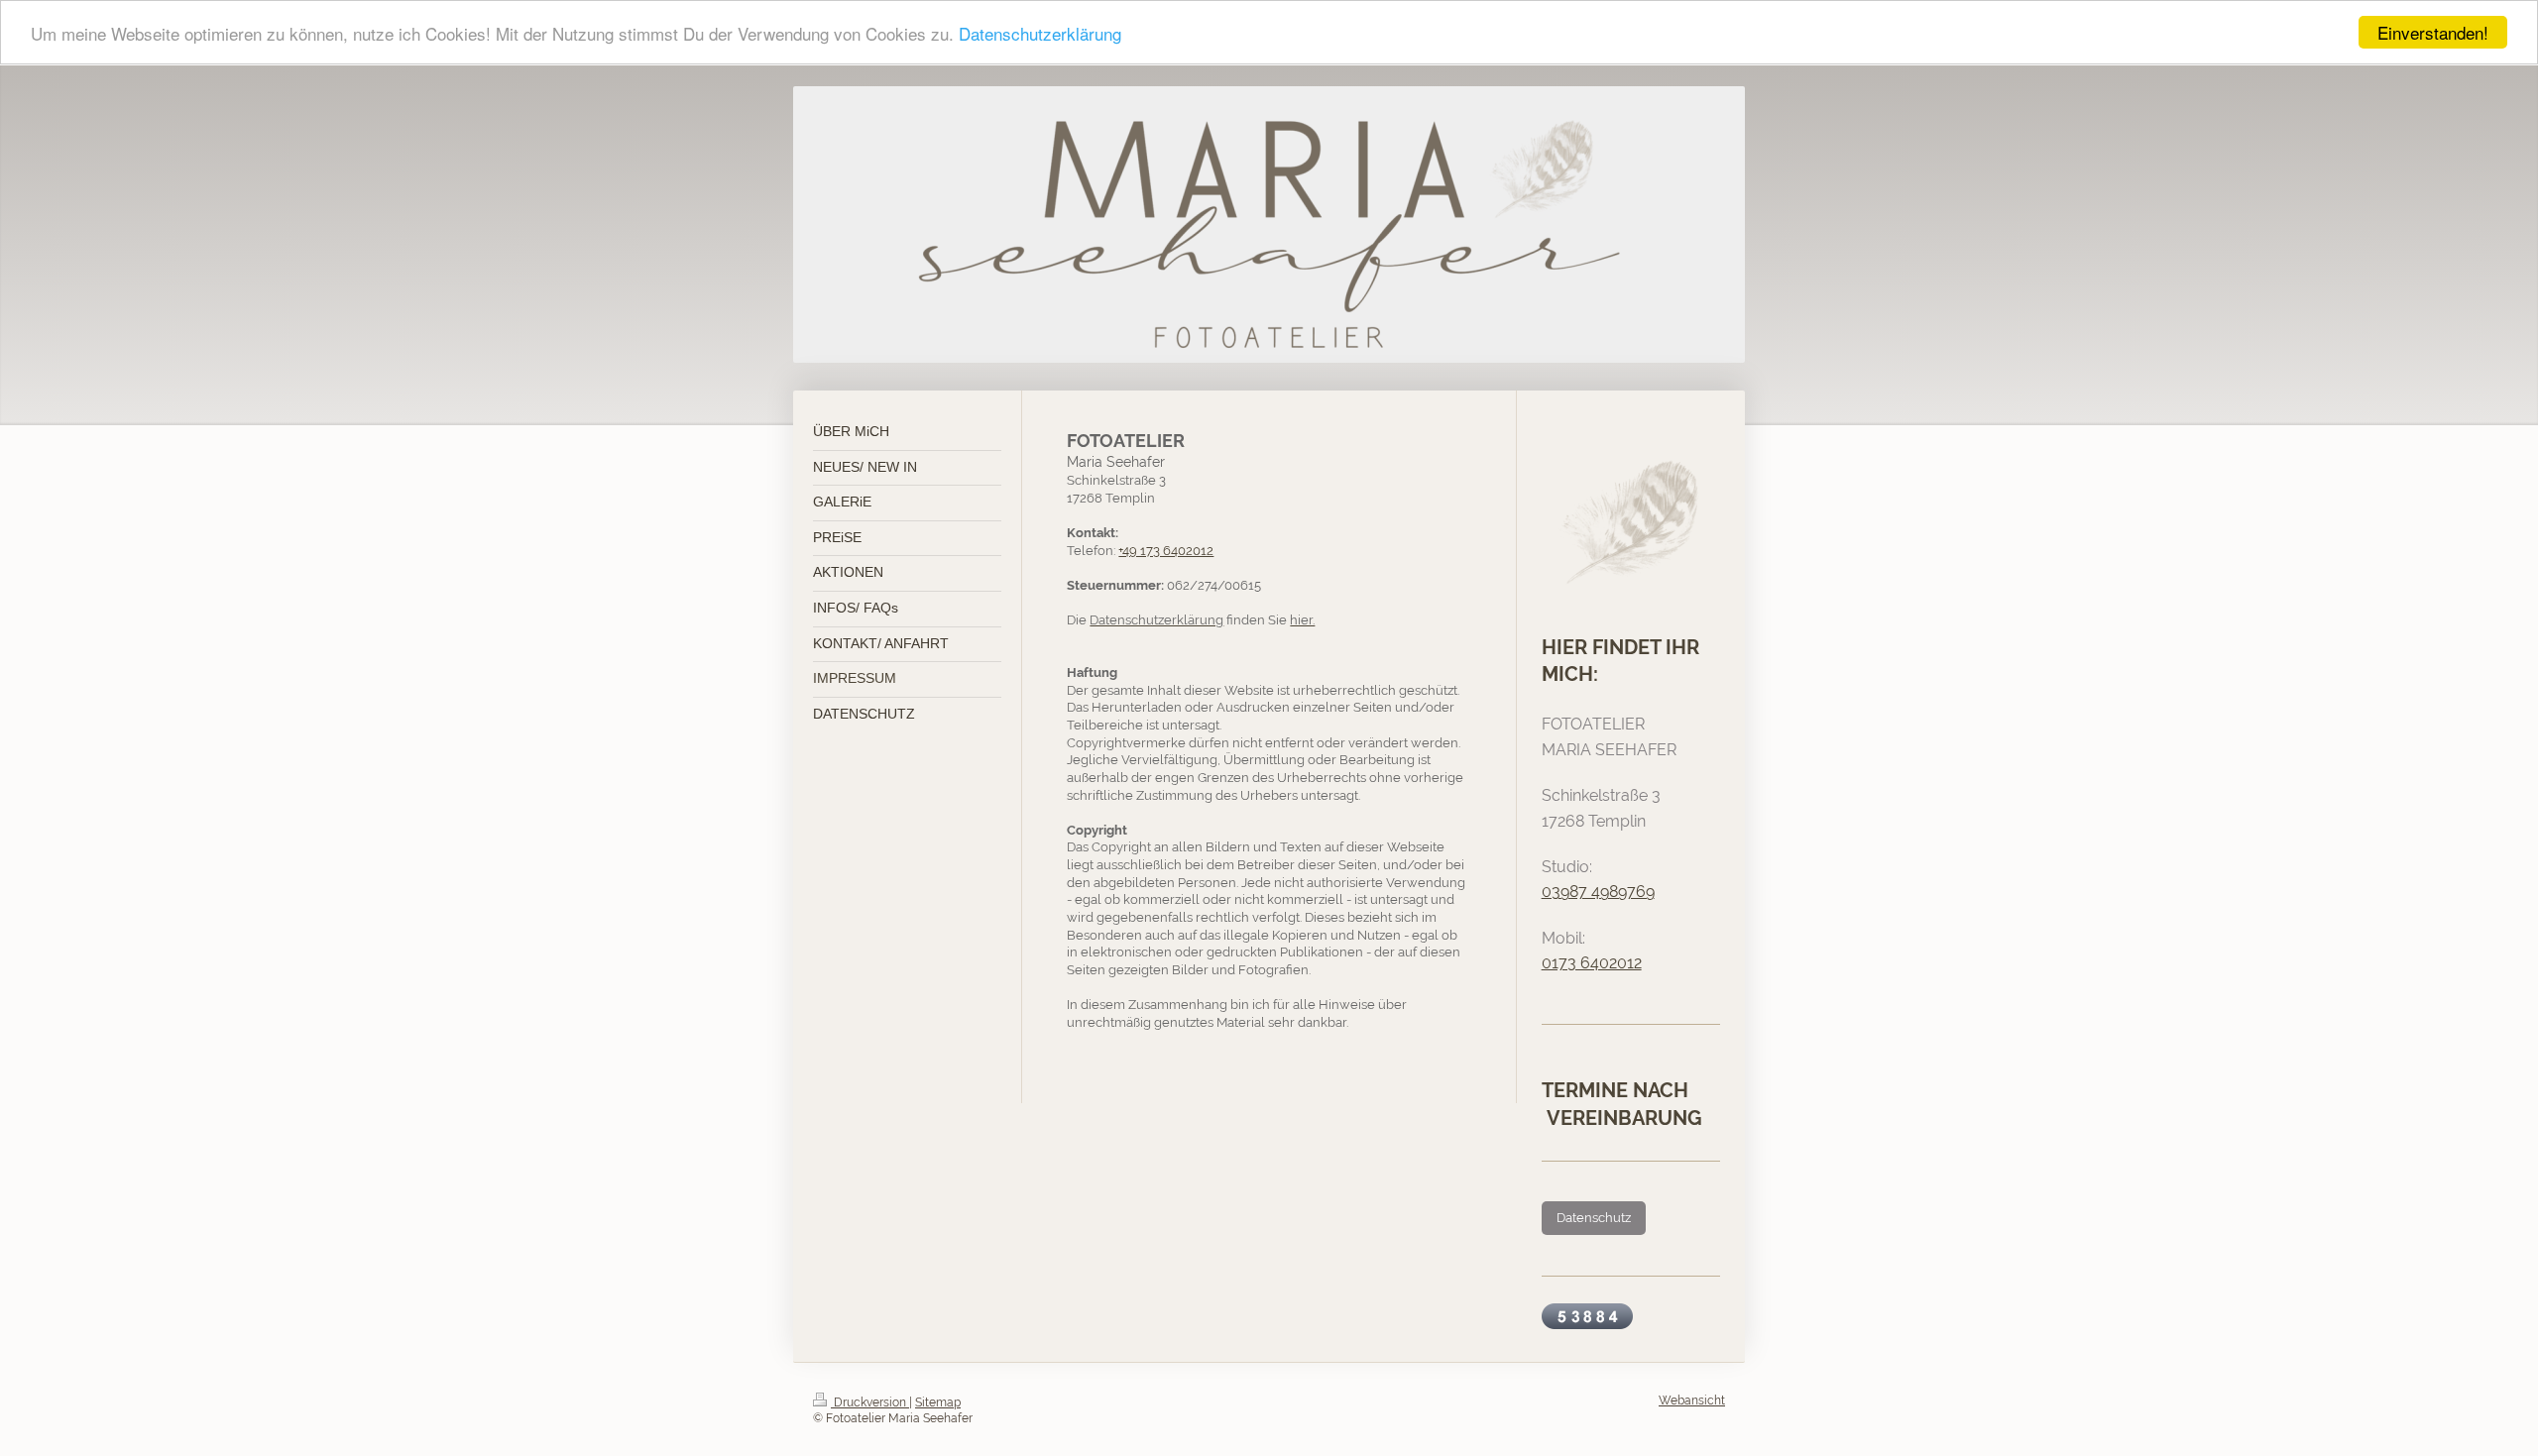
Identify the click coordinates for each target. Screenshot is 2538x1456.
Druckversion (870, 1402)
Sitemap (938, 1402)
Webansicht (1692, 1400)
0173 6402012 (1592, 963)
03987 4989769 (1598, 892)
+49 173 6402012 (1166, 551)
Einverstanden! (2433, 32)
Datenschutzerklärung (1040, 33)
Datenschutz (1594, 1218)
